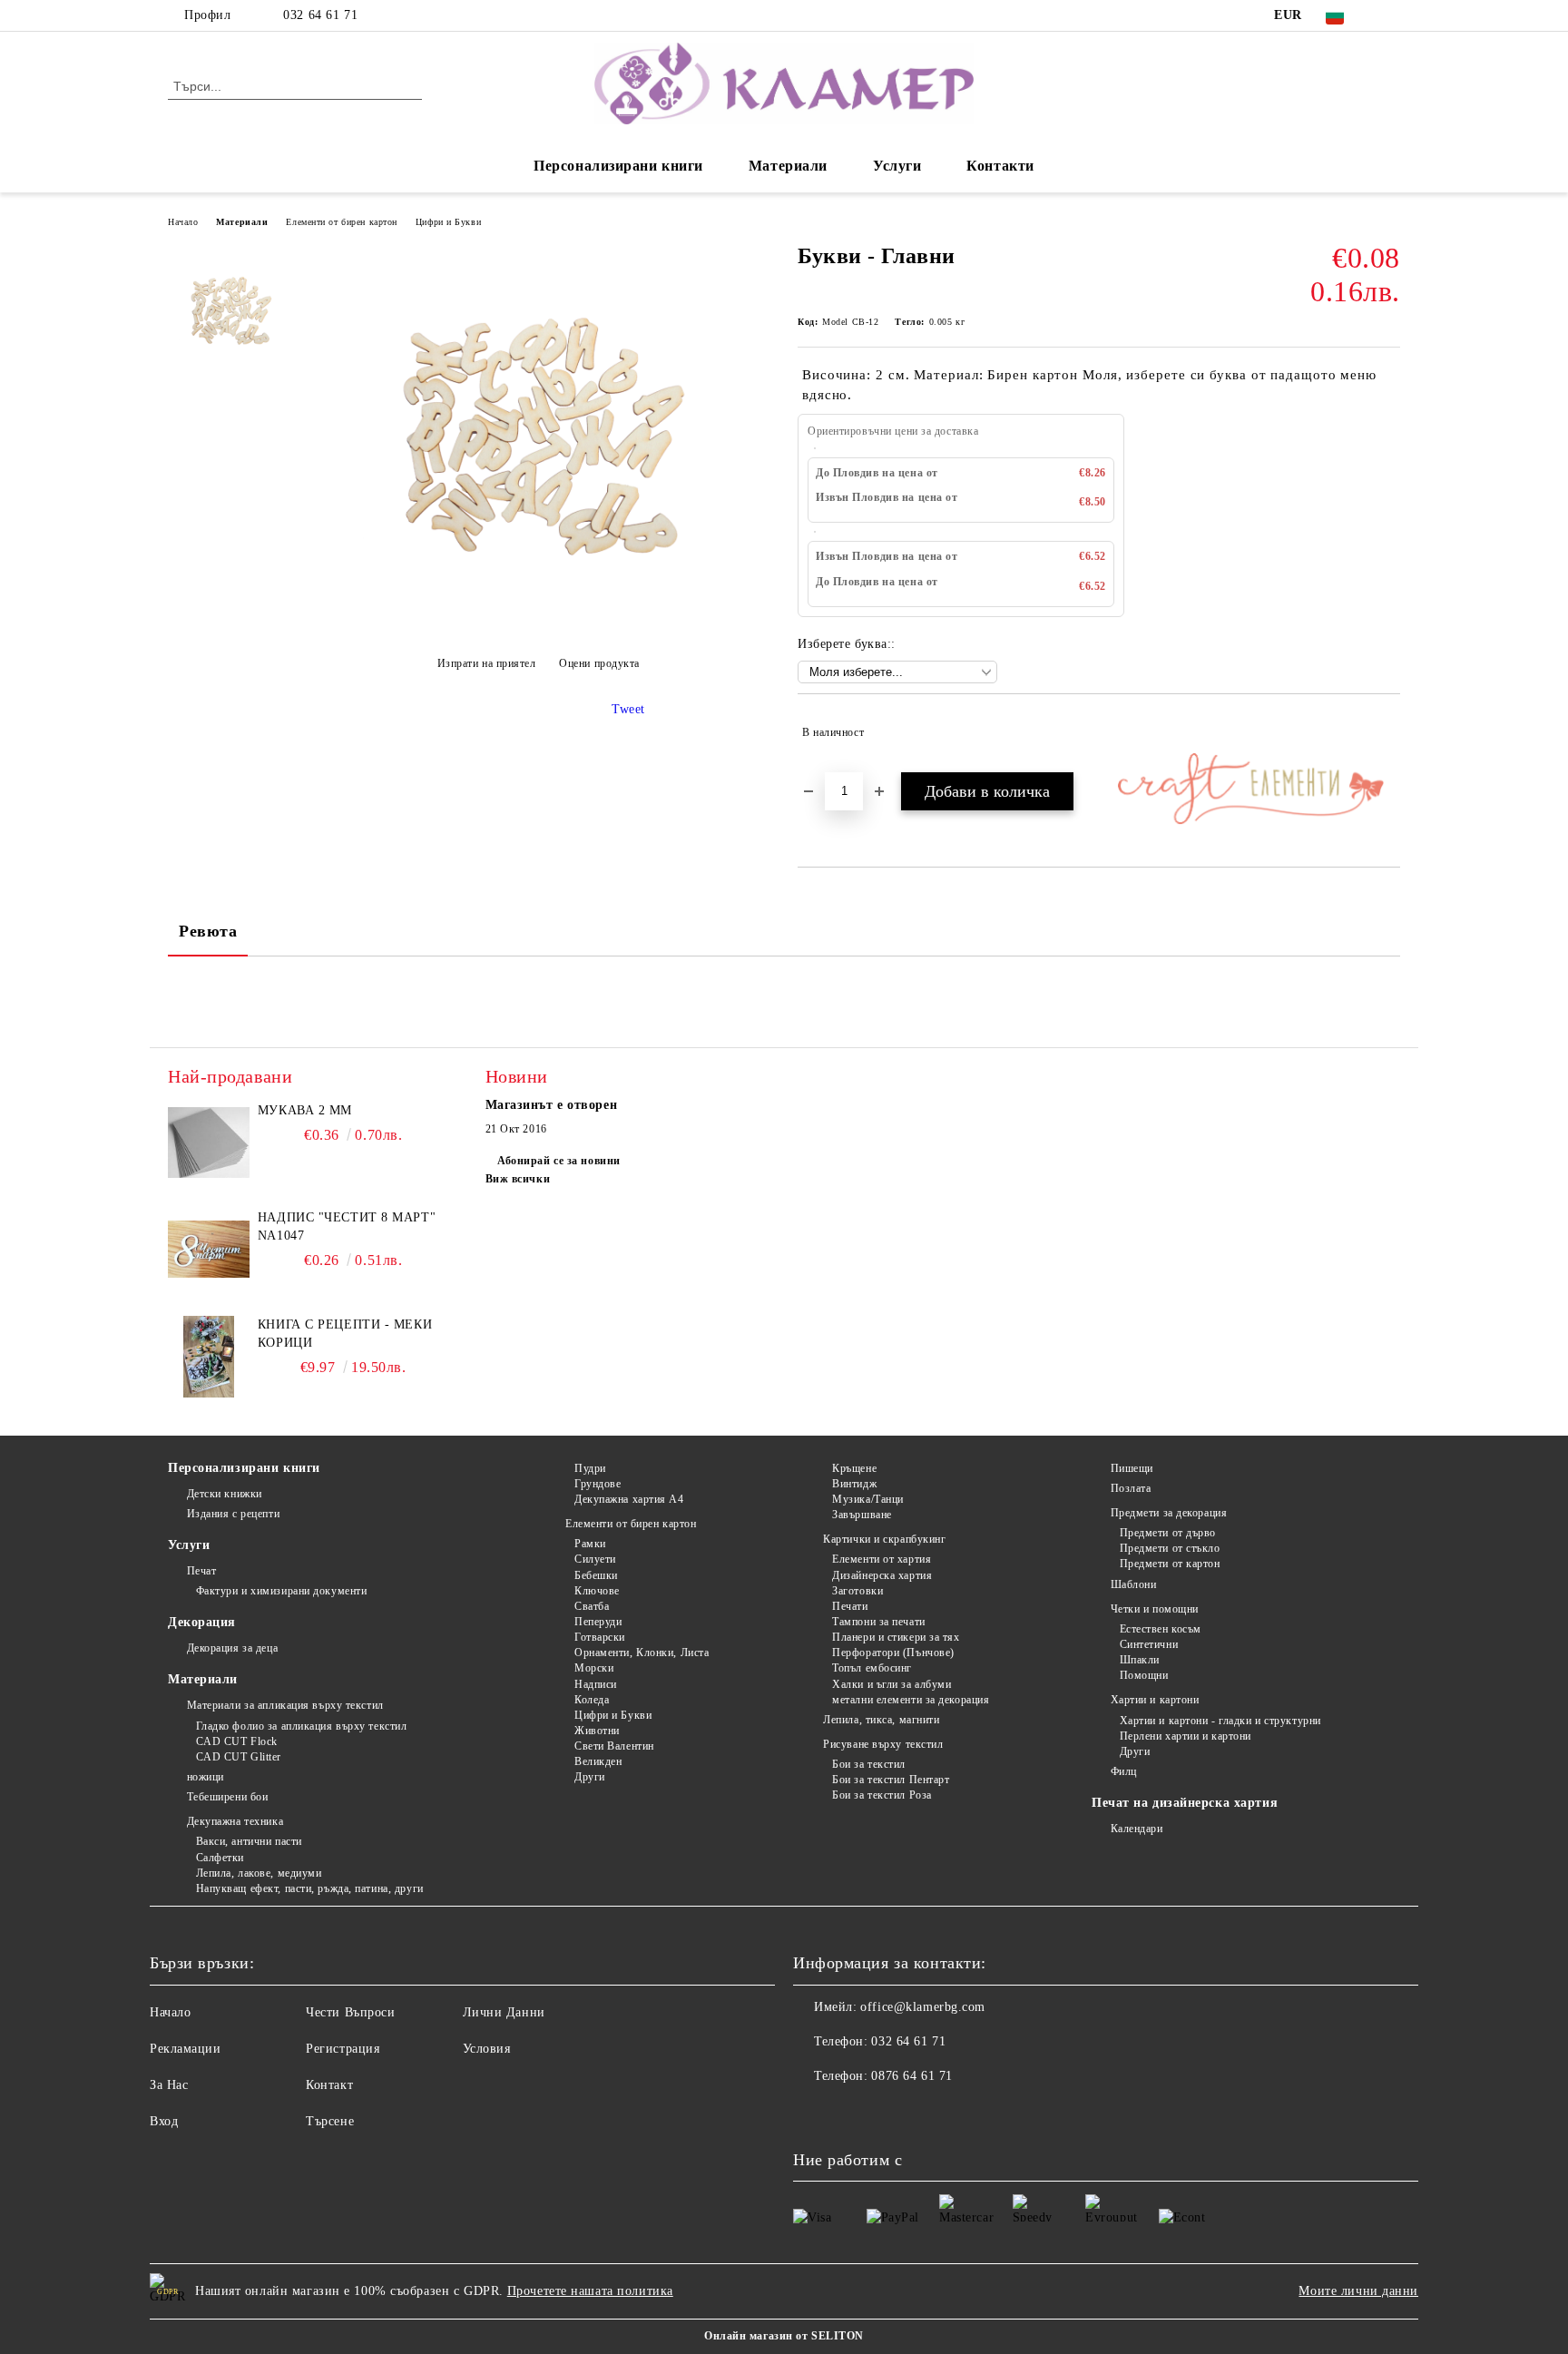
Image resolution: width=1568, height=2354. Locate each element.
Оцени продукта (599, 663)
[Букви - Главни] (538, 618)
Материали (788, 166)
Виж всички (518, 1179)
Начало (183, 222)
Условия (487, 2049)
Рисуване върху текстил (883, 1744)
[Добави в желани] (1387, 732)
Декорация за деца (232, 1648)
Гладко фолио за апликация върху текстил (301, 1726)
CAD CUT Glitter (239, 1757)
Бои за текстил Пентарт (891, 1780)
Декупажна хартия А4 (629, 1499)
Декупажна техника (235, 1821)
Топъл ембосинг (872, 1668)
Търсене (330, 2121)
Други (589, 1777)
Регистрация (343, 2049)
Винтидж (854, 1484)
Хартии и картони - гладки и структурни (1220, 1721)
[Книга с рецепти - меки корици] (209, 1357)
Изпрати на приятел (487, 663)
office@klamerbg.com (923, 2007)
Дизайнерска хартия (882, 1575)
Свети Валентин (614, 1746)
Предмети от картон (1170, 1564)
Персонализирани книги (618, 166)
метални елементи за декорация (911, 1700)
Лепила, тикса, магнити (881, 1720)
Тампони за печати (879, 1622)
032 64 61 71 (320, 15)
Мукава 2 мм (305, 1110)
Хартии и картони (1155, 1700)
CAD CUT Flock (237, 1741)
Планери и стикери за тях (896, 1637)
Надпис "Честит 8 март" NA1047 (347, 1226)
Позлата (1131, 1488)
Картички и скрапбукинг (884, 1539)
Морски (594, 1668)
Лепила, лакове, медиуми (259, 1873)
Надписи (595, 1684)
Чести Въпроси (350, 2012)
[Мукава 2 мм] (209, 1143)
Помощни (1144, 1675)
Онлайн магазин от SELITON (784, 2336)
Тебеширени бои (227, 1797)
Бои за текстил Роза (882, 1795)
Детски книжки (225, 1494)
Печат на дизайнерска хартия (1185, 1803)
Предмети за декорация (1169, 1513)
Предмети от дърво (1168, 1533)
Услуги (897, 166)
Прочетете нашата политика (590, 2291)
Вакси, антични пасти (249, 1841)
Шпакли (1140, 1660)
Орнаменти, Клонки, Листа (642, 1653)
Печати (850, 1606)
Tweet (628, 709)
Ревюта (208, 931)
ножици (206, 1777)
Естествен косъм (1161, 1629)
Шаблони (1133, 1584)
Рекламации (186, 2049)
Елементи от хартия (882, 1559)
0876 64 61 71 (911, 2076)
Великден (598, 1761)
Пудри (590, 1468)
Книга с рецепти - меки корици (345, 1334)
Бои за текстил (869, 1764)
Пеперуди (598, 1622)
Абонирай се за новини (559, 1161)
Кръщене (854, 1468)
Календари (1137, 1829)
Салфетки (220, 1858)
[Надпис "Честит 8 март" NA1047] (209, 1250)
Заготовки (857, 1591)
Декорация (202, 1622)
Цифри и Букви (448, 222)
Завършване (862, 1515)
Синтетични (1149, 1644)
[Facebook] (1390, 15)
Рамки (590, 1544)
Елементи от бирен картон (341, 222)
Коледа (592, 1700)
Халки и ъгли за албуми (892, 1684)
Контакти (1000, 166)
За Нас (169, 2085)
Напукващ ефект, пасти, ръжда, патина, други (310, 1888)
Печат (201, 1571)
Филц (1124, 1771)
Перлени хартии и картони (1186, 1736)
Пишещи (1132, 1468)
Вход (164, 2121)
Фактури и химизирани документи (281, 1591)
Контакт (329, 2085)
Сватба (592, 1606)
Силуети (595, 1559)
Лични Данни (504, 2012)
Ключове (597, 1591)
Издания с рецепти (233, 1514)
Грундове (598, 1484)
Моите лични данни (1358, 2291)
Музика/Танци (868, 1499)
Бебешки (596, 1575)
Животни (597, 1731)
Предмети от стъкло (1170, 1548)
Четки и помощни (1155, 1609)
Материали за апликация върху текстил (285, 1705)
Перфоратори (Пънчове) (893, 1653)
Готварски (600, 1637)
